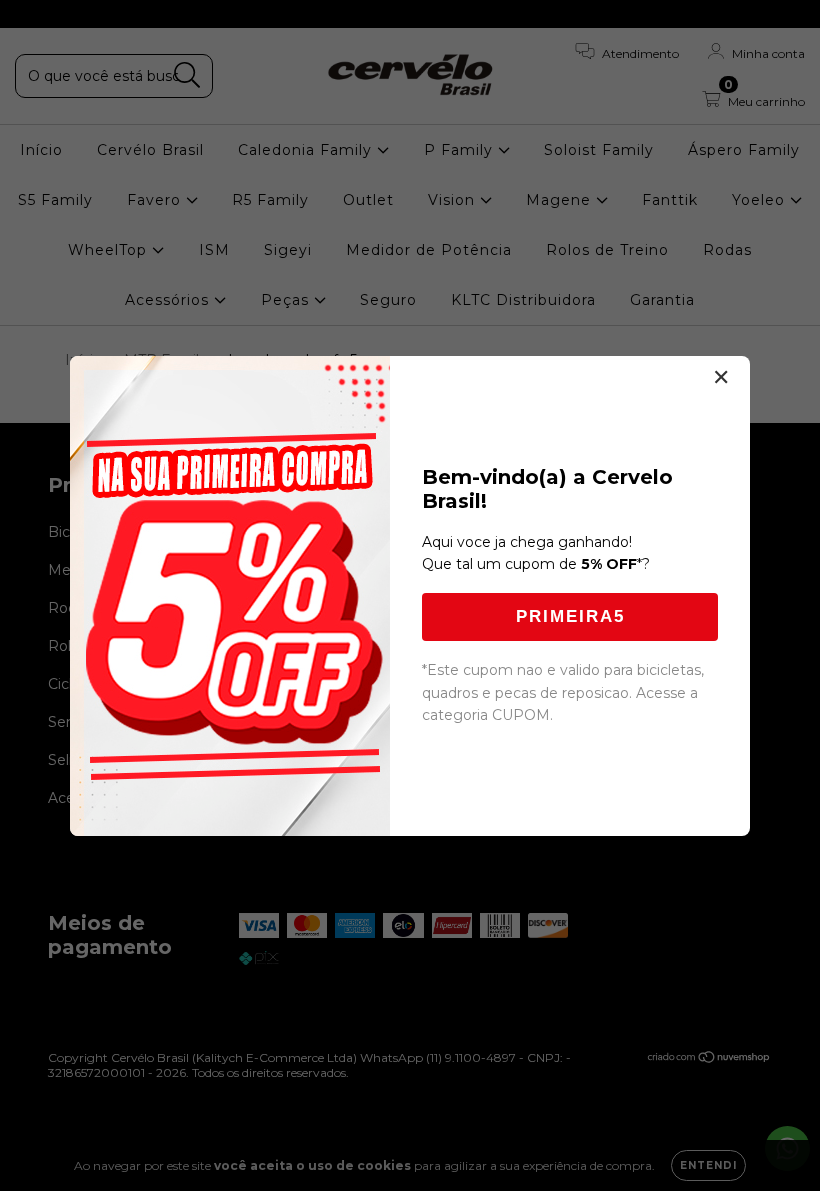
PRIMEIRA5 (570, 616)
